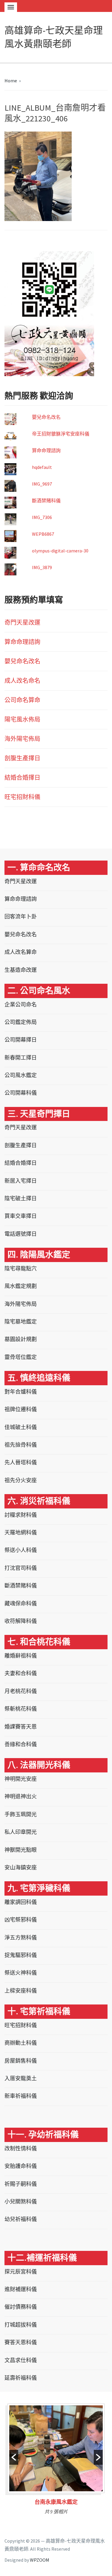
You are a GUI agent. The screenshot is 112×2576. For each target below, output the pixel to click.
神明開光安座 (21, 1779)
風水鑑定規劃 (21, 1286)
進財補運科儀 (21, 2289)
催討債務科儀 (21, 2307)
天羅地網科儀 (21, 1532)
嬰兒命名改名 (46, 417)
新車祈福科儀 (21, 2096)
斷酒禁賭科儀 (46, 501)
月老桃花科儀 (21, 1691)
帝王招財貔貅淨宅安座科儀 (61, 434)
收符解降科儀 (21, 1621)
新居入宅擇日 (21, 1181)
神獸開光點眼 (21, 1850)
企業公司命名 (21, 1004)
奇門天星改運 (22, 622)
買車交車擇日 (21, 1216)
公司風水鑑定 (21, 1075)
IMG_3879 (42, 567)
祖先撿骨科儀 (21, 1445)
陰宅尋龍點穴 (21, 1268)
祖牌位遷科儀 (21, 1409)
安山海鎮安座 (21, 1867)
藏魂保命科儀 (21, 1603)
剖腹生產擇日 (22, 758)
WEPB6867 (43, 534)
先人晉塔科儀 (21, 1462)
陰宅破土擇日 (21, 1198)
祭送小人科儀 (21, 1550)
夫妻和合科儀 (21, 1673)
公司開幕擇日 (21, 1040)
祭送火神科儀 (21, 1973)
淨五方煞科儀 (21, 1938)
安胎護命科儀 (21, 2166)
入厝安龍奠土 (21, 2078)
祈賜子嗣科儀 (21, 2184)
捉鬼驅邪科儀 (21, 1955)
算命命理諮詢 (46, 450)
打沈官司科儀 (21, 1568)
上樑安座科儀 (21, 1991)
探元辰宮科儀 (21, 2272)
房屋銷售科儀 (21, 2061)
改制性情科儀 (21, 2148)
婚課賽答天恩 (21, 1727)
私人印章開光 (21, 1832)
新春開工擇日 (21, 1058)
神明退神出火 (21, 1796)
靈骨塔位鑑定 (21, 1357)
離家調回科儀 (21, 1902)
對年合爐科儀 (21, 1392)
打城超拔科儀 (21, 2325)
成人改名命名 (22, 681)
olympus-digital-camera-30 (60, 551)
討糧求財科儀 (21, 1515)
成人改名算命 (21, 952)
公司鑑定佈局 (21, 1022)
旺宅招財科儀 (22, 797)
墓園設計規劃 (21, 1339)
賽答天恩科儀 (21, 2342)
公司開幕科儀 (21, 1093)
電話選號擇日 (21, 1234)
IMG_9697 (42, 484)
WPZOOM (40, 2560)
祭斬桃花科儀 (21, 1709)
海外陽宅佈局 (22, 739)
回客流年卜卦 (21, 916)
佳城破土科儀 (21, 1427)
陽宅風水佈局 (22, 719)
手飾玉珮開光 (21, 1814)
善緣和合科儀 (21, 1744)
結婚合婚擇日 (22, 777)
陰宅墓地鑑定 (21, 1322)
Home (11, 81)
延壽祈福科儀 (21, 2378)
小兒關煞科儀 (21, 2202)
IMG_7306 (42, 517)
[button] (14, 2457)
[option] (56, 2461)
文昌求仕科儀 (21, 2360)
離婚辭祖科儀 (21, 1656)
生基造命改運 (21, 970)
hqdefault (42, 467)
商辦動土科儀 (21, 2043)
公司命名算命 (22, 700)
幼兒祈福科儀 (21, 2219)
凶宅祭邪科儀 (21, 1920)
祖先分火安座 (21, 1480)
